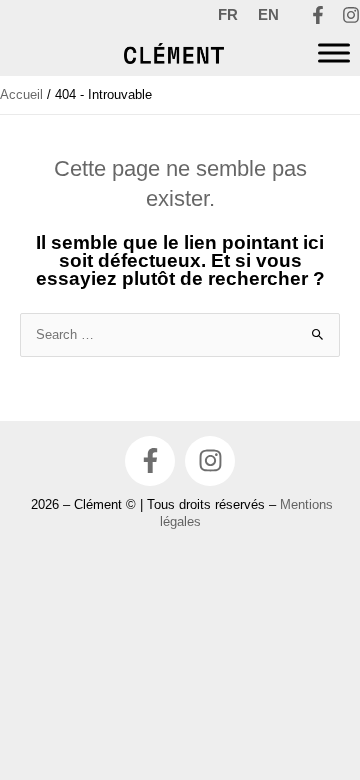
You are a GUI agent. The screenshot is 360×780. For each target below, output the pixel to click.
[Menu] (334, 53)
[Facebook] (318, 15)
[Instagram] (351, 15)
